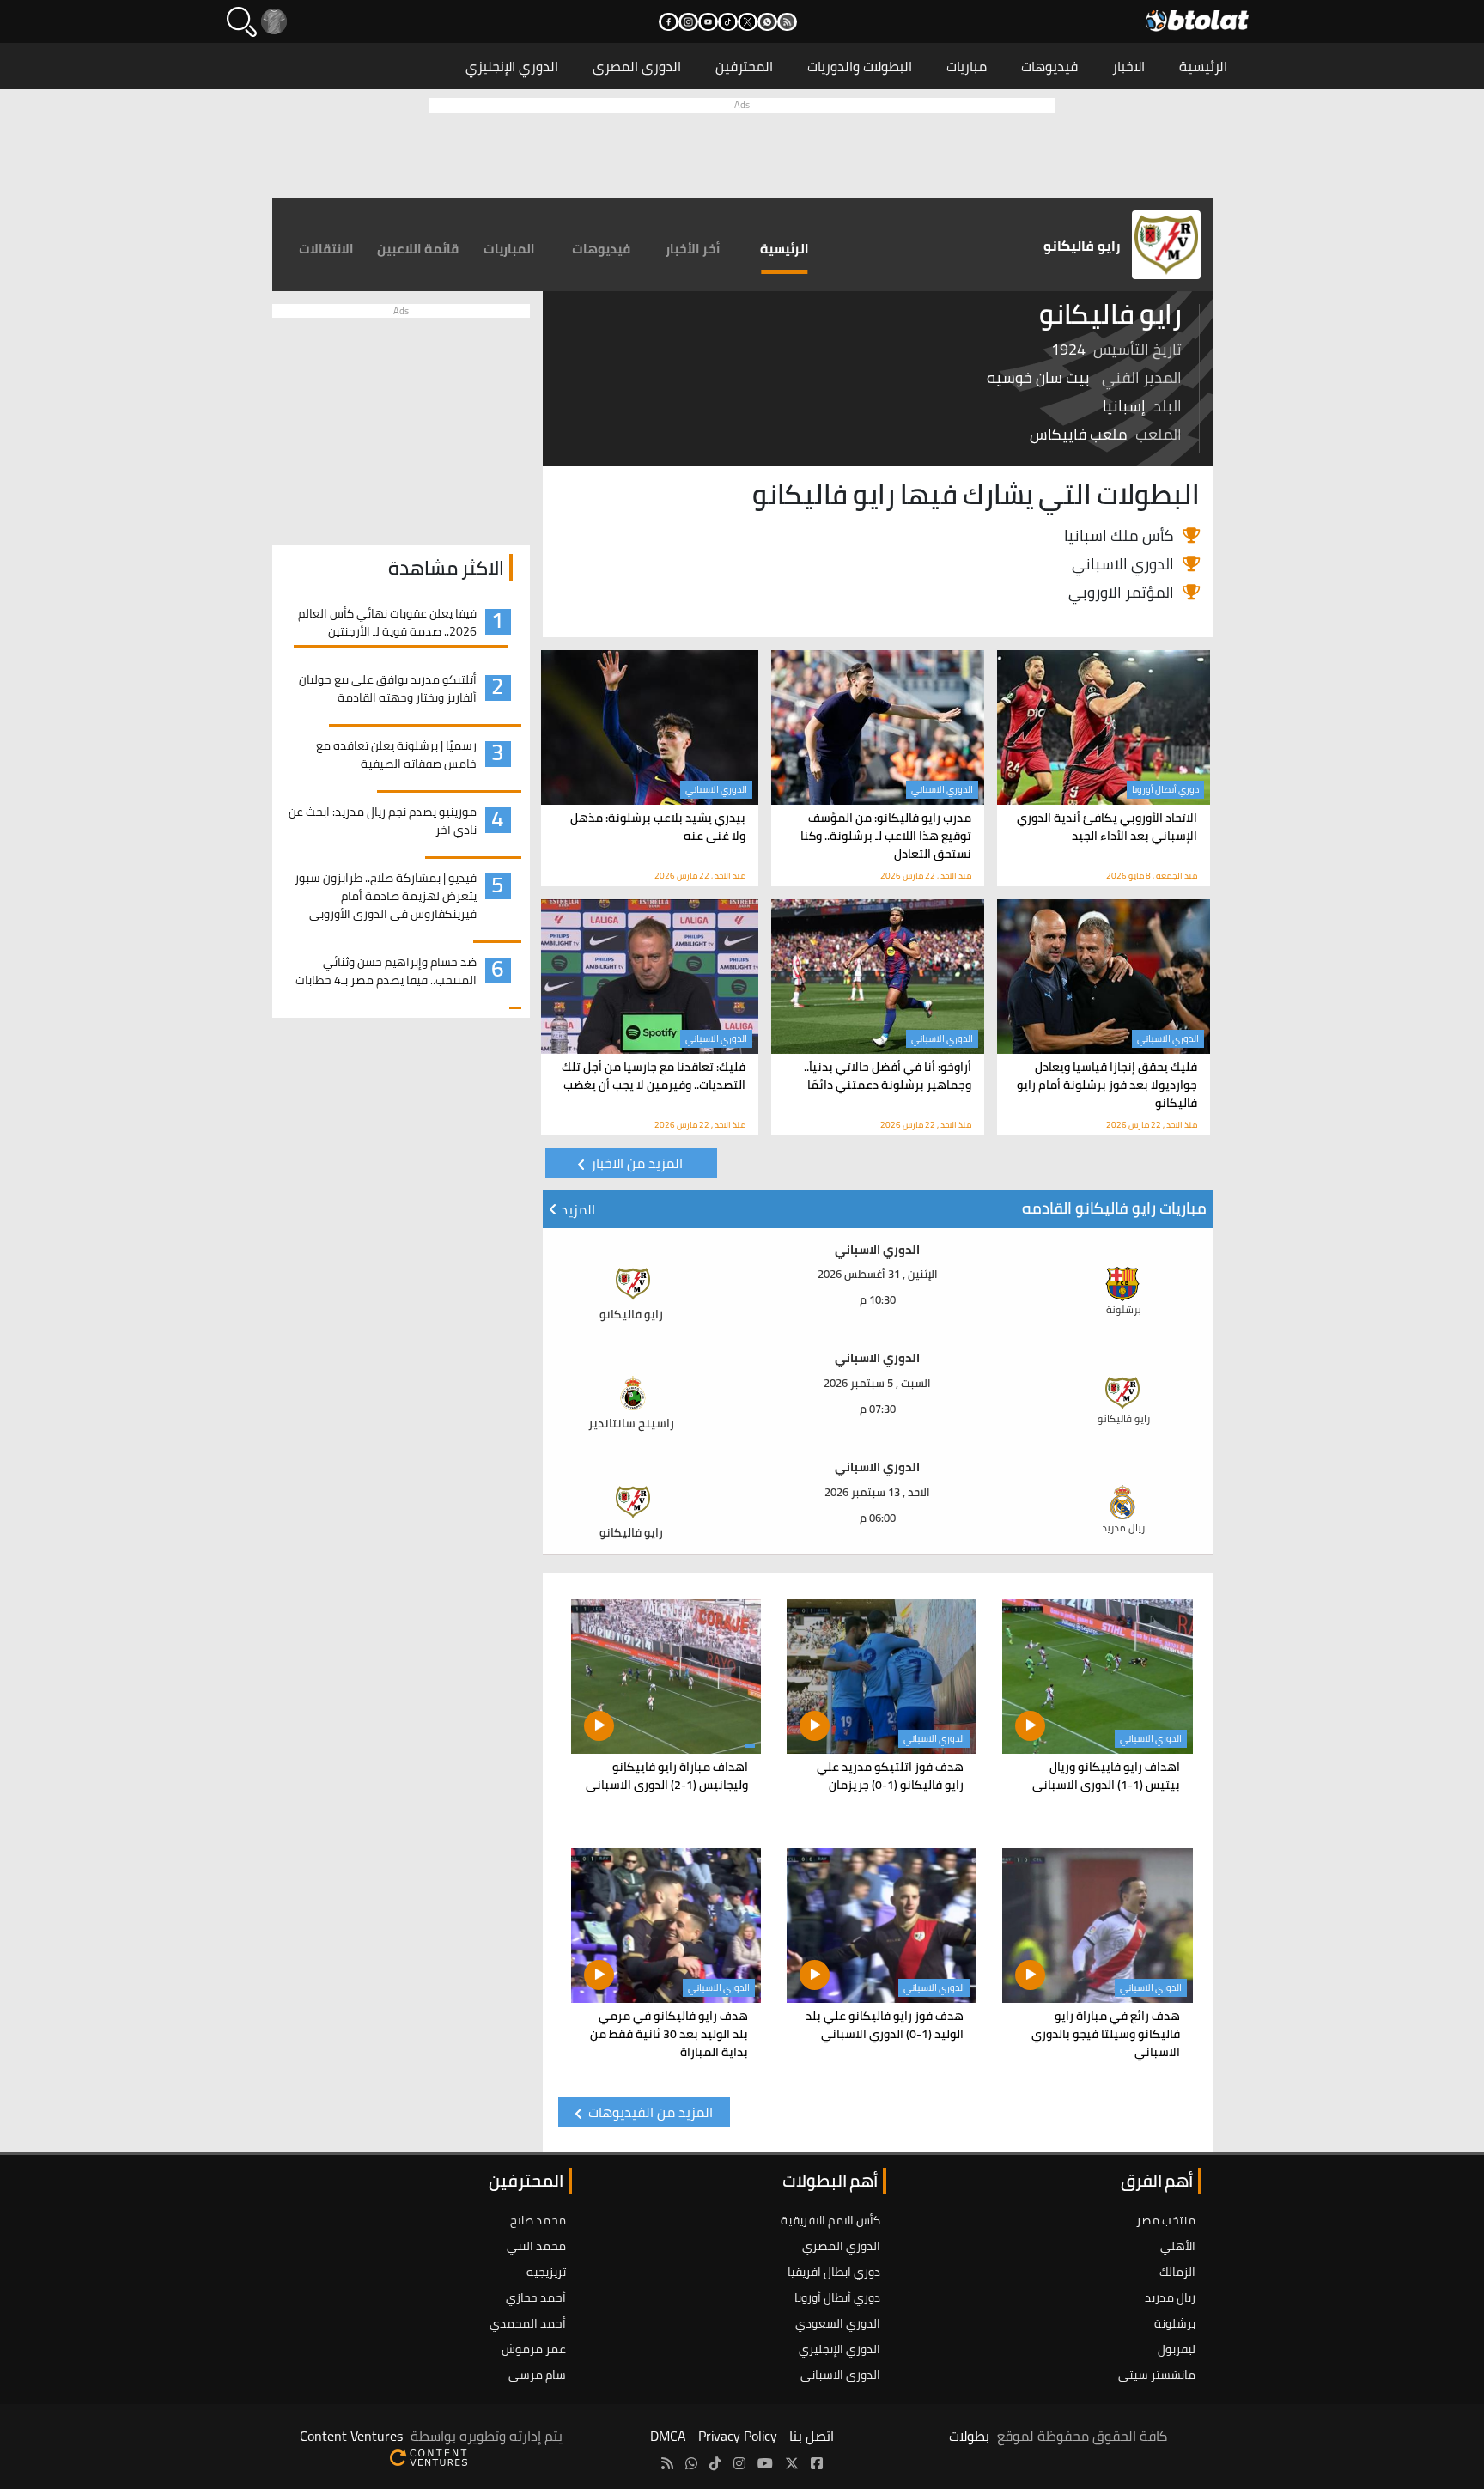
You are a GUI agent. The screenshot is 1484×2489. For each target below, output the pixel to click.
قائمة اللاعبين (418, 249)
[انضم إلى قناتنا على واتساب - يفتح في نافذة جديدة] (767, 22)
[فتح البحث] (242, 22)
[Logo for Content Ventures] (429, 2456)
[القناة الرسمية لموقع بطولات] (691, 2463)
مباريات (967, 66)
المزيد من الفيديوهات (649, 2112)
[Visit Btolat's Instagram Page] (739, 2463)
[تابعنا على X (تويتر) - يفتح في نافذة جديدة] (748, 22)
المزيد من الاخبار (635, 1163)
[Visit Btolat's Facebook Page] (817, 2463)
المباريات (509, 249)
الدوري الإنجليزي (512, 66)
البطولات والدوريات (860, 66)
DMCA (668, 2436)
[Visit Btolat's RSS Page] (667, 2463)
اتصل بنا (812, 2436)
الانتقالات (326, 249)
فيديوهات (1049, 66)
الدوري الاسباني (942, 789)
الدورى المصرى (637, 66)
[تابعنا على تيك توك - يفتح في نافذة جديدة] (728, 22)
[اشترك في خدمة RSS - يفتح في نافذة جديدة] (787, 22)
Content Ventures (351, 2436)
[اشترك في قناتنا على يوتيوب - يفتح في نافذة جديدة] (708, 22)
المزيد (576, 1209)
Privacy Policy (738, 2436)
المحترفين (744, 66)
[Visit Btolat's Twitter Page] (792, 2463)
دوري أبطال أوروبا (1165, 789)
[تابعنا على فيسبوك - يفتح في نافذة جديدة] (669, 22)
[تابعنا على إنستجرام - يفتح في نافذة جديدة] (688, 22)
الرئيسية (1203, 66)
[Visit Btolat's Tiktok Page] (715, 2463)
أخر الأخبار (693, 249)
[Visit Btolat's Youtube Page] (765, 2463)
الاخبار (1128, 66)
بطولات (969, 2436)
